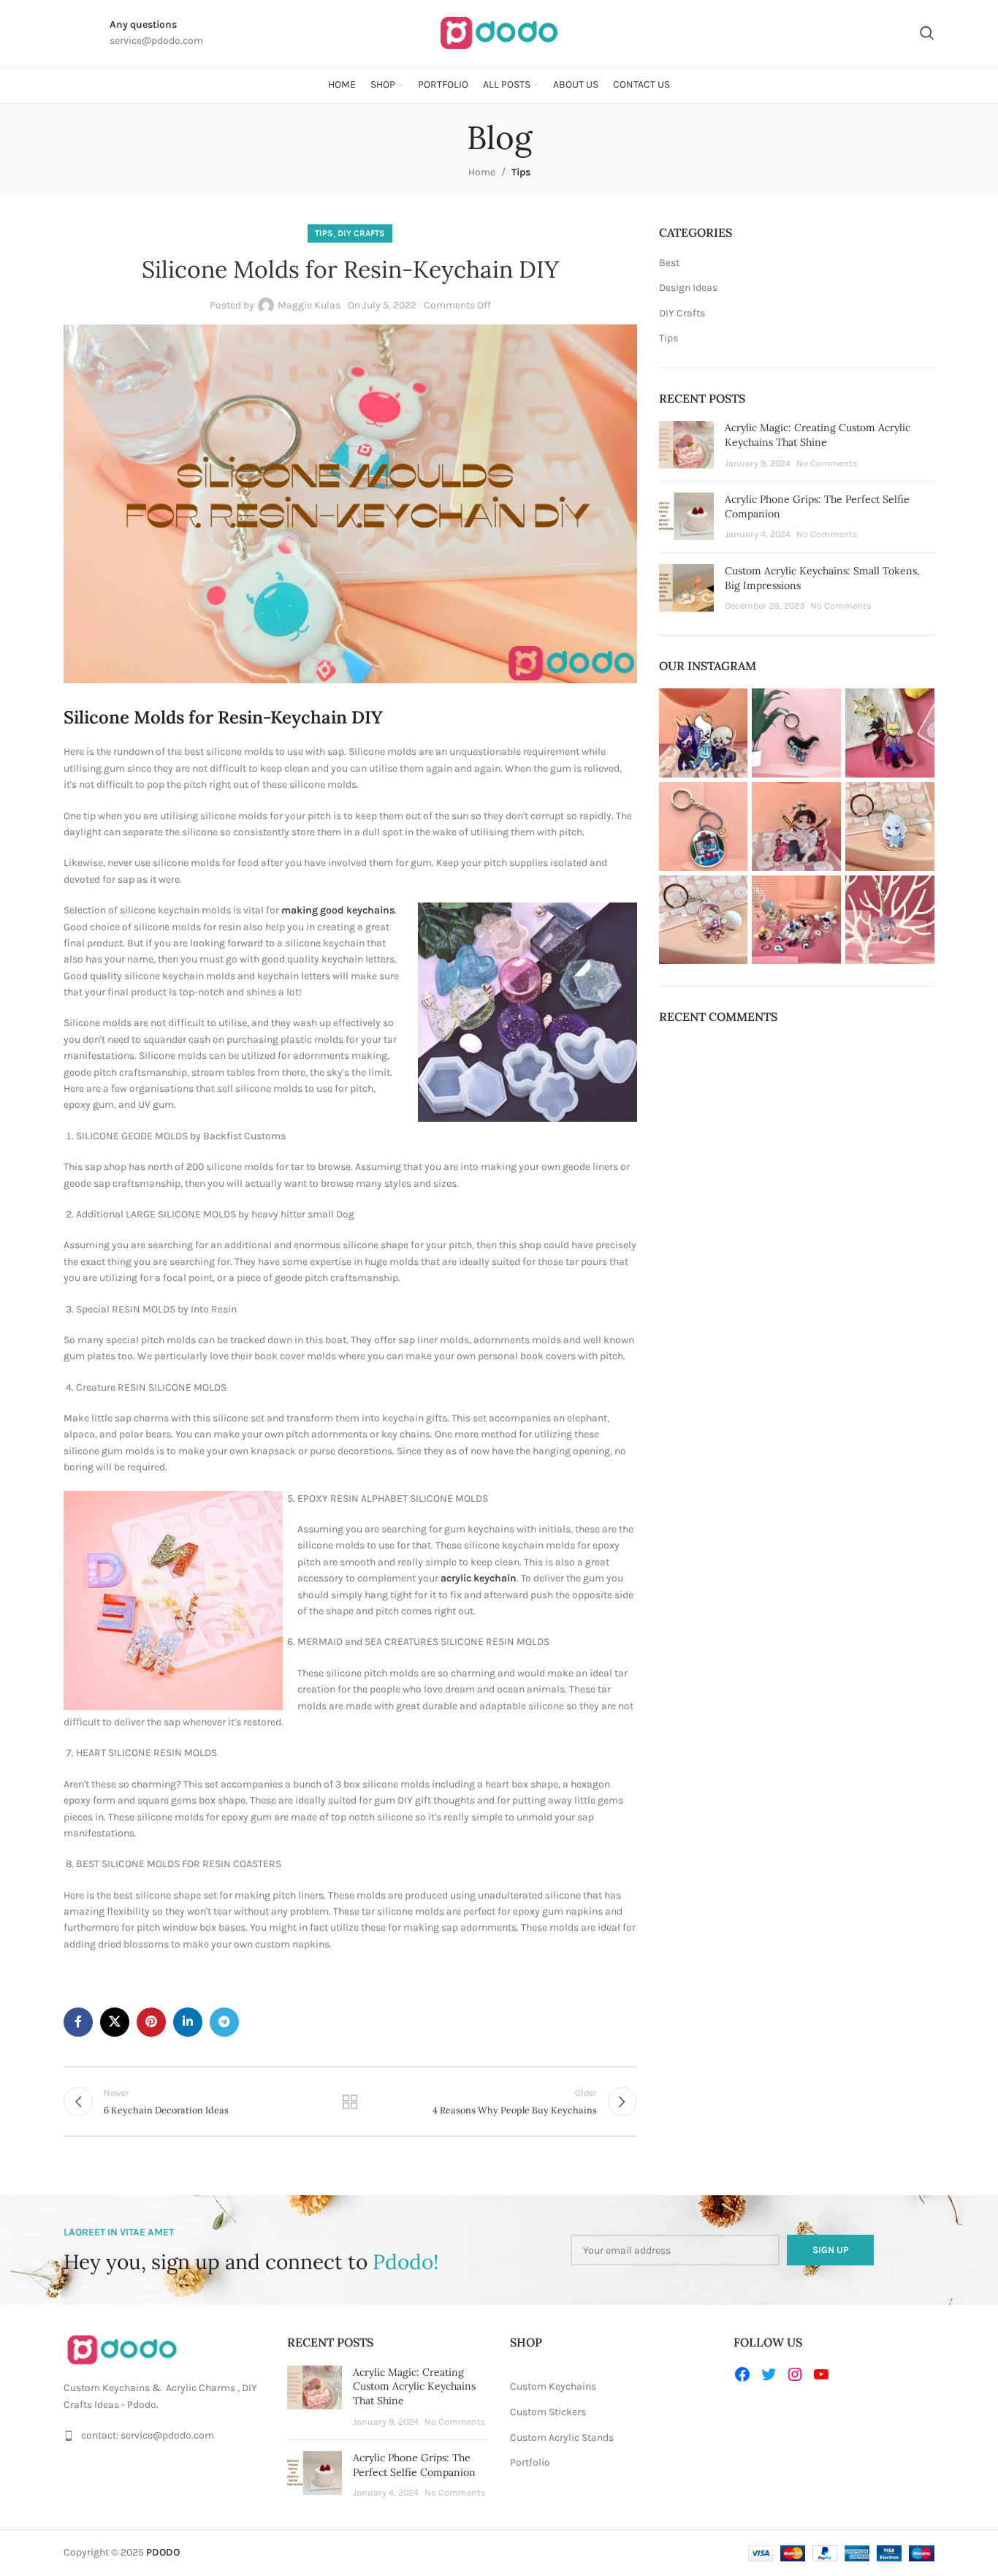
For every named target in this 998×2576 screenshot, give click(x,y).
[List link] (164, 2436)
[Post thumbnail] (686, 445)
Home (482, 172)
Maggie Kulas (309, 305)
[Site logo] (499, 32)
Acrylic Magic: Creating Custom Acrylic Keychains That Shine (818, 435)
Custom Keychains (553, 2386)
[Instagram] (795, 2374)
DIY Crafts (361, 233)
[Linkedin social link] (188, 2022)
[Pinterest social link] (151, 2022)
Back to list (350, 2102)
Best (669, 263)
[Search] (927, 33)
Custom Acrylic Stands (562, 2438)
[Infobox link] (65, 33)
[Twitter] (769, 2374)
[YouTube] (821, 2374)
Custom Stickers (548, 2412)
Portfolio (530, 2462)
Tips (521, 172)
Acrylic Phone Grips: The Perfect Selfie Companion (414, 2465)
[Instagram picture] (704, 733)
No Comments (827, 463)
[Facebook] (742, 2374)
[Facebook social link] (78, 2022)
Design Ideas (688, 288)
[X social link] (115, 2022)
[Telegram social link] (224, 2022)
